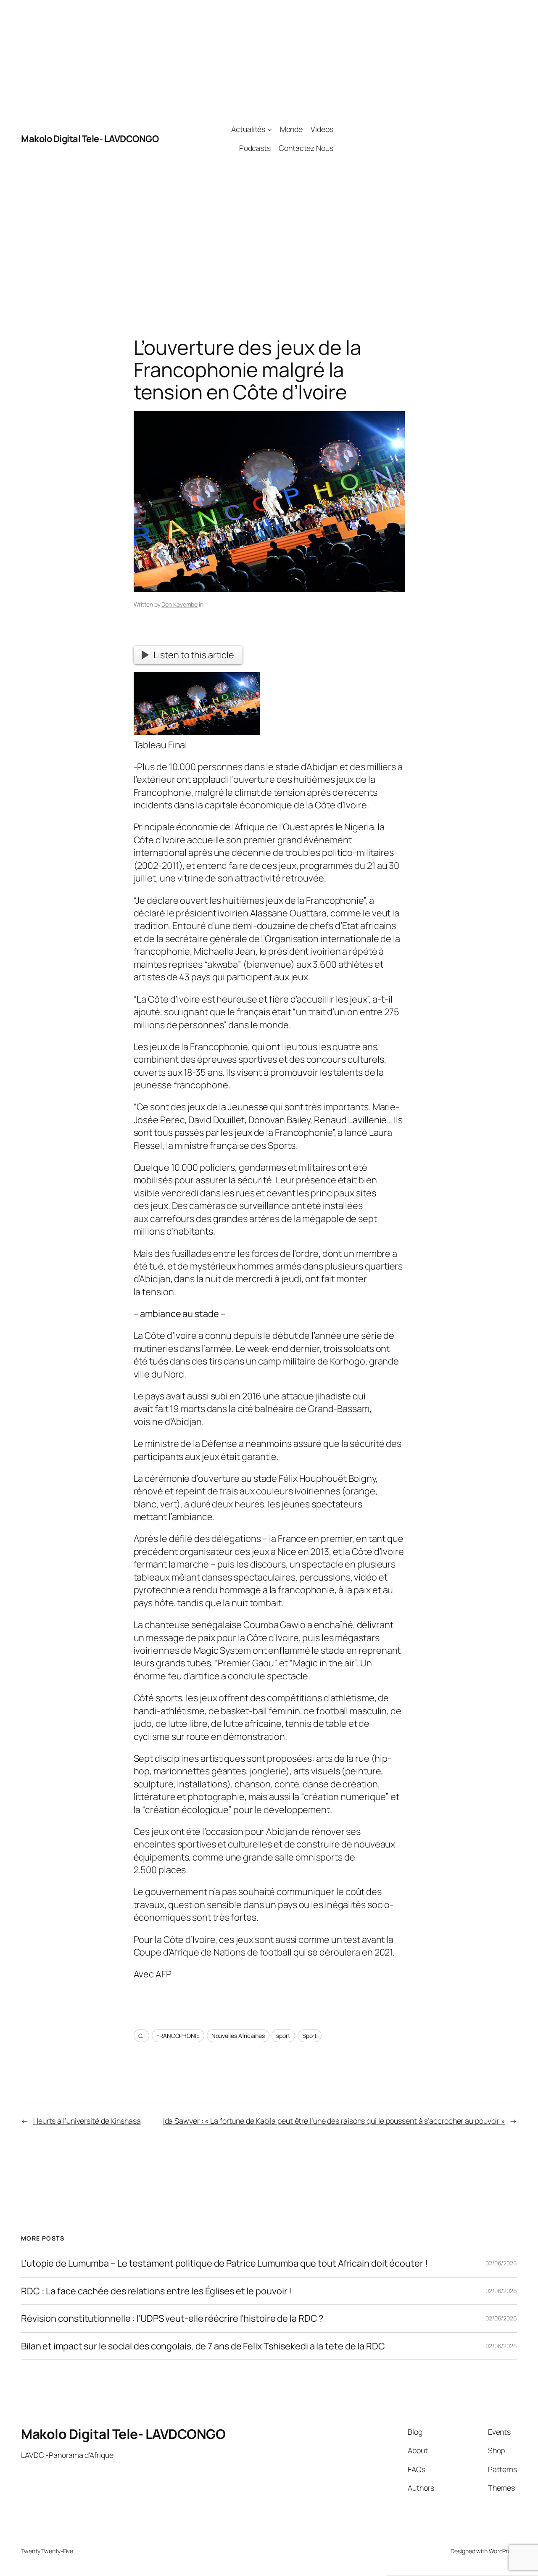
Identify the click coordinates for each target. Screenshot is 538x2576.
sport (283, 2036)
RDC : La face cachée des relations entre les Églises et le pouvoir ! (156, 2291)
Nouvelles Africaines (238, 2036)
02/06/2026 (501, 2263)
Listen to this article (194, 655)
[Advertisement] (425, 139)
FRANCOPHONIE (178, 2036)
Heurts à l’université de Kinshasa (87, 2121)
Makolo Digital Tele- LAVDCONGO (90, 139)
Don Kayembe (179, 604)
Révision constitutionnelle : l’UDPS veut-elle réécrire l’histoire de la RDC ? (172, 2318)
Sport (310, 2036)
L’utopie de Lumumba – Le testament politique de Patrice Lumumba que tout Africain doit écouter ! (224, 2263)
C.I (142, 2036)
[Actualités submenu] (270, 130)
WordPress (503, 2551)
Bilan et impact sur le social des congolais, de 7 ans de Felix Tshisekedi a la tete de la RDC (203, 2346)
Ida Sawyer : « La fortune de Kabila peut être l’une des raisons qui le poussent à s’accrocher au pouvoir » (334, 2121)
